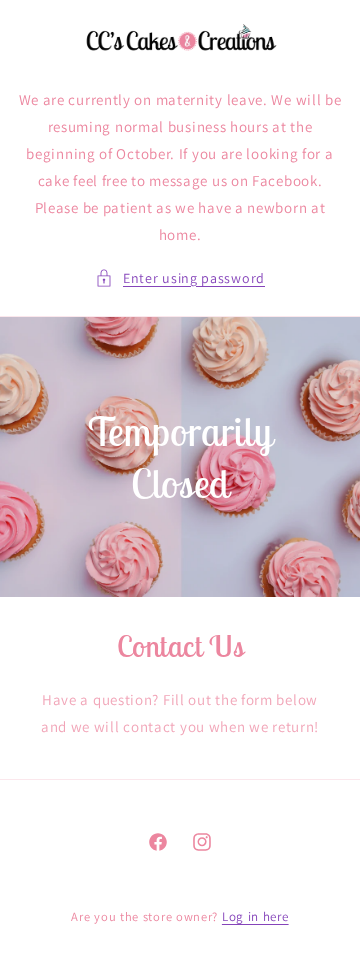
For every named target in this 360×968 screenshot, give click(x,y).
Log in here (255, 916)
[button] (180, 278)
